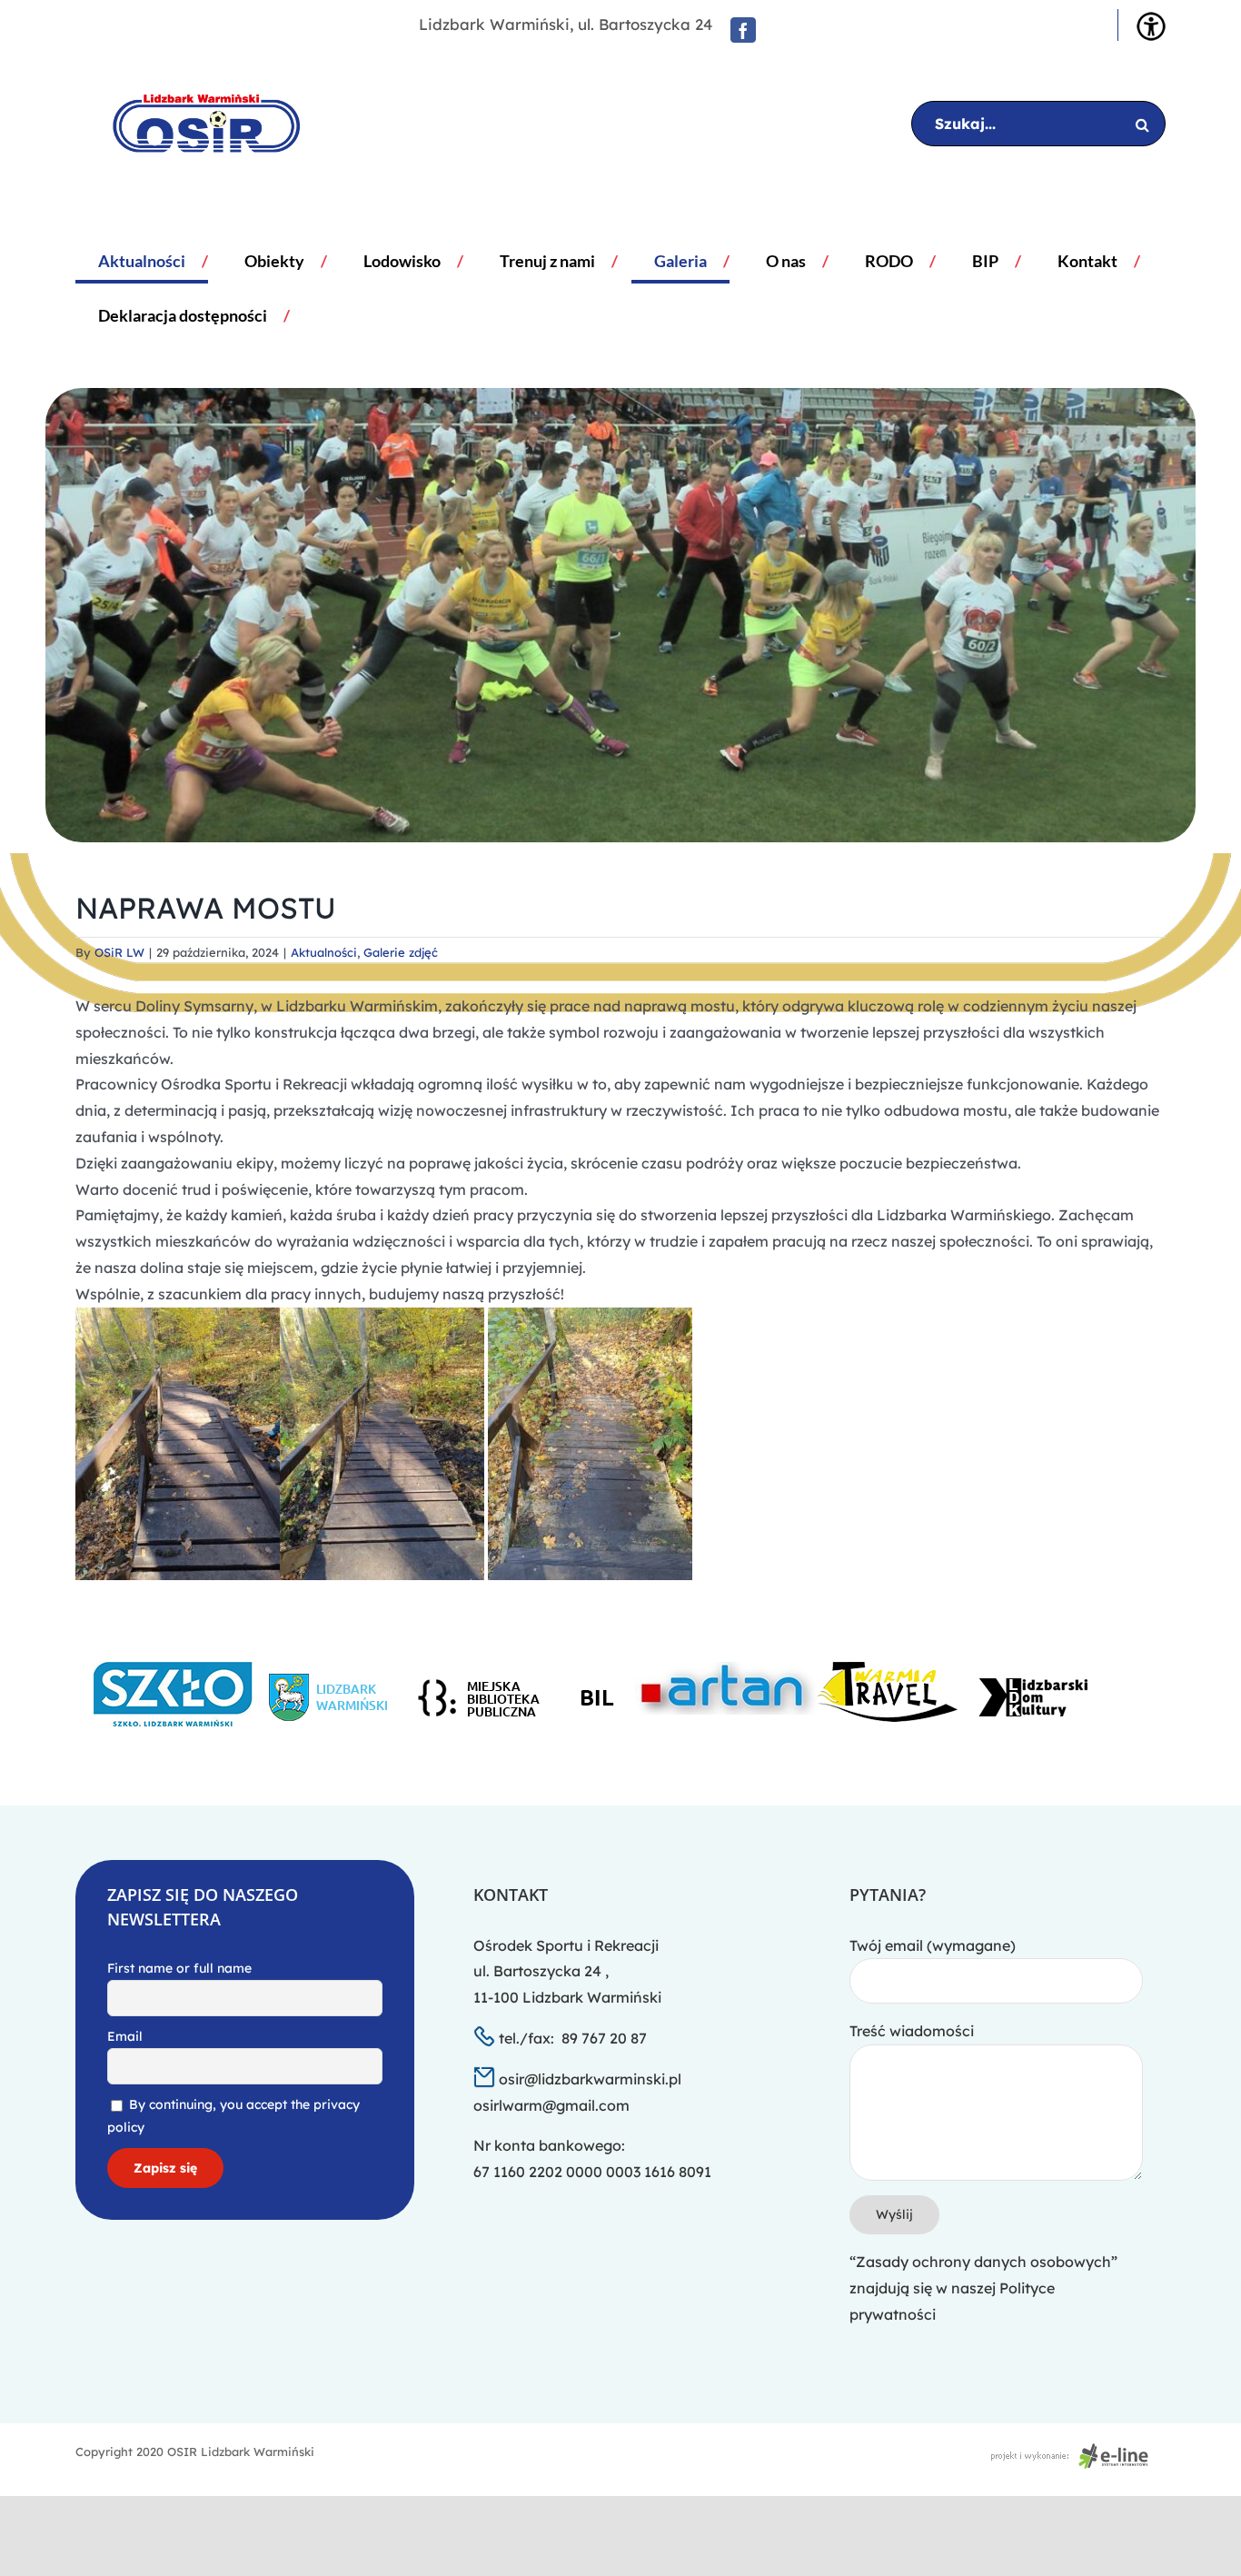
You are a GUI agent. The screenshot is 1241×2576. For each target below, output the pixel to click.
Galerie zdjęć (401, 952)
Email (125, 2036)
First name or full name (179, 1968)
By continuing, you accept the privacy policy (233, 2116)
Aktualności (324, 952)
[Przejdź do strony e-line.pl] (1075, 2452)
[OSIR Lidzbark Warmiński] (193, 124)
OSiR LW (119, 952)
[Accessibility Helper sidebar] (1151, 26)
